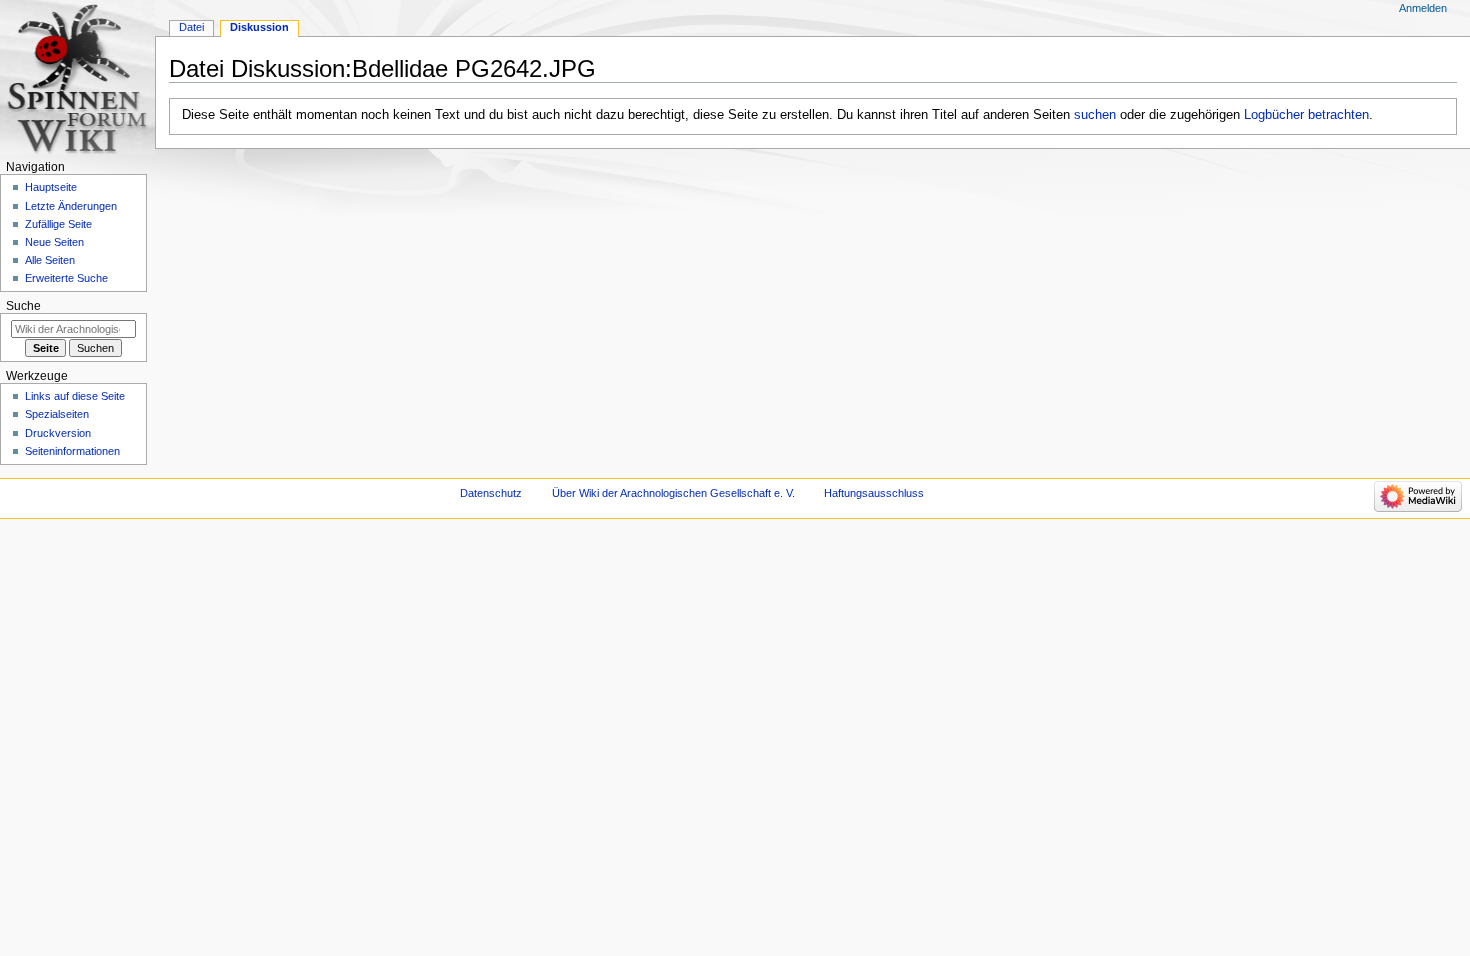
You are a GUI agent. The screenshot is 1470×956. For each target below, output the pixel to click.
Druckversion (58, 433)
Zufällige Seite (58, 224)
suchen (1095, 115)
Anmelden (1423, 8)
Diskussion (259, 27)
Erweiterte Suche (66, 278)
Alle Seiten (50, 260)
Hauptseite (51, 187)
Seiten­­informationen (72, 451)
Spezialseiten (57, 414)
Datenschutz (491, 493)
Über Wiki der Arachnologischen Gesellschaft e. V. (673, 493)
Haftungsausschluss (874, 493)
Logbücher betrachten (1306, 115)
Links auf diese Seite (75, 396)
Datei (191, 27)
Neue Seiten (54, 242)
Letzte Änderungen (71, 206)
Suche (23, 306)
